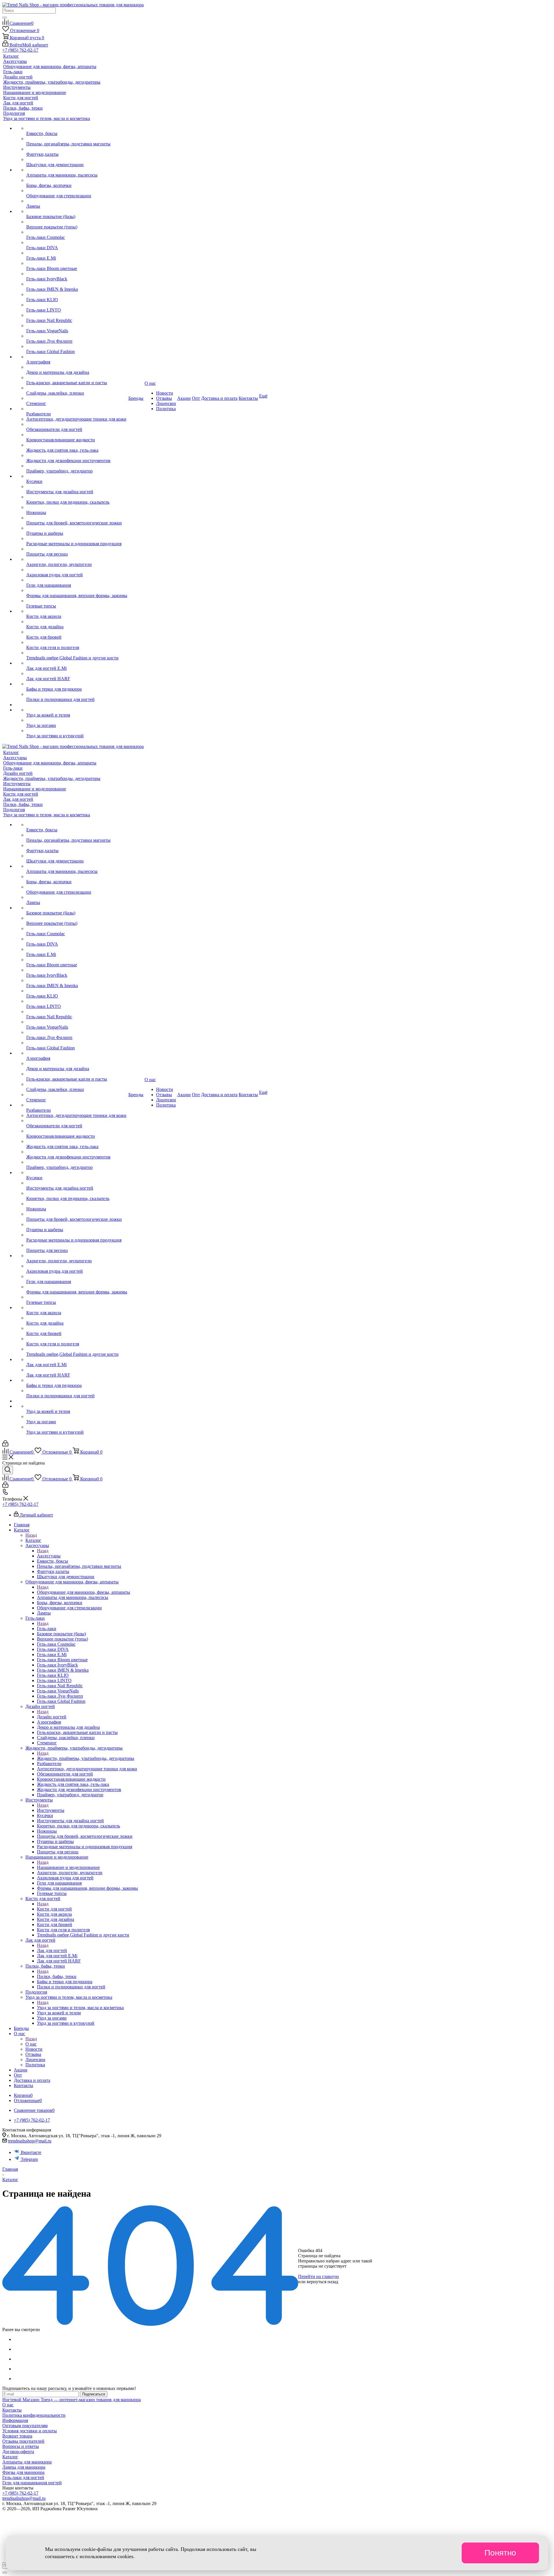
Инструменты (51, 1810)
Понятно (500, 2553)
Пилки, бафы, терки (57, 1976)
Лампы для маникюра (24, 2467)
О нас (31, 2044)
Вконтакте (31, 2152)
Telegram (29, 2159)
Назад (31, 1535)
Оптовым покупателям (25, 2426)
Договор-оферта (18, 2452)
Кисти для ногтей (54, 1909)
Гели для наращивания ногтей (32, 2483)
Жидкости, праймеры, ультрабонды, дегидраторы (86, 1758)
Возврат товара (17, 2436)
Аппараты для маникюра (27, 2462)
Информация (15, 2420)
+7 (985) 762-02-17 (20, 50)
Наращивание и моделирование (68, 1867)
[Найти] (5, 18)
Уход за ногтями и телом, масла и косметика (80, 2008)
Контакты (12, 2410)
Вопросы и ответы (21, 2446)
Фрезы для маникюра (23, 2472)
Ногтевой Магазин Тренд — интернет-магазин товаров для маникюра (72, 2400)
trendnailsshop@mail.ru (30, 2141)
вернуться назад (322, 2282)
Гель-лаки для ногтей (23, 2477)
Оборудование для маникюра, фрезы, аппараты (84, 1592)
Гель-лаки (47, 1629)
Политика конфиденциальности (34, 2415)
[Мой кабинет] (5, 1445)
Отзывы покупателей (23, 2441)
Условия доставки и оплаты (30, 2431)
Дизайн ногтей (52, 1717)
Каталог (33, 1540)
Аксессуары (49, 1556)
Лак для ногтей (52, 1950)
